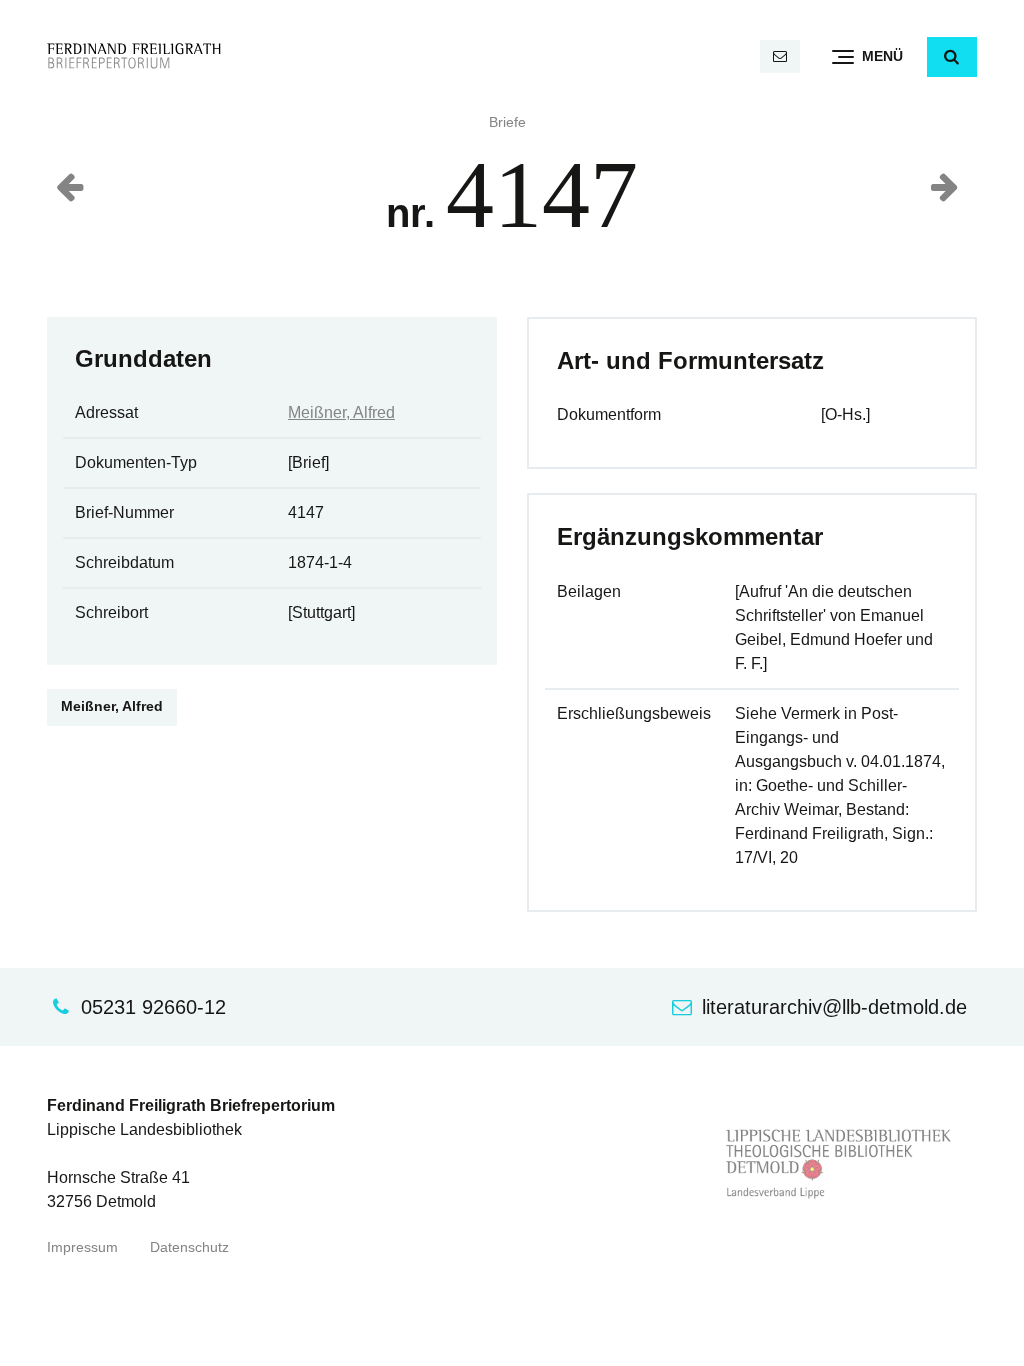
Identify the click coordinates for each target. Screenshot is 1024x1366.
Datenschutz (189, 1247)
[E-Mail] (780, 56)
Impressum (82, 1247)
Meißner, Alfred (341, 412)
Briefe (507, 122)
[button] (952, 57)
